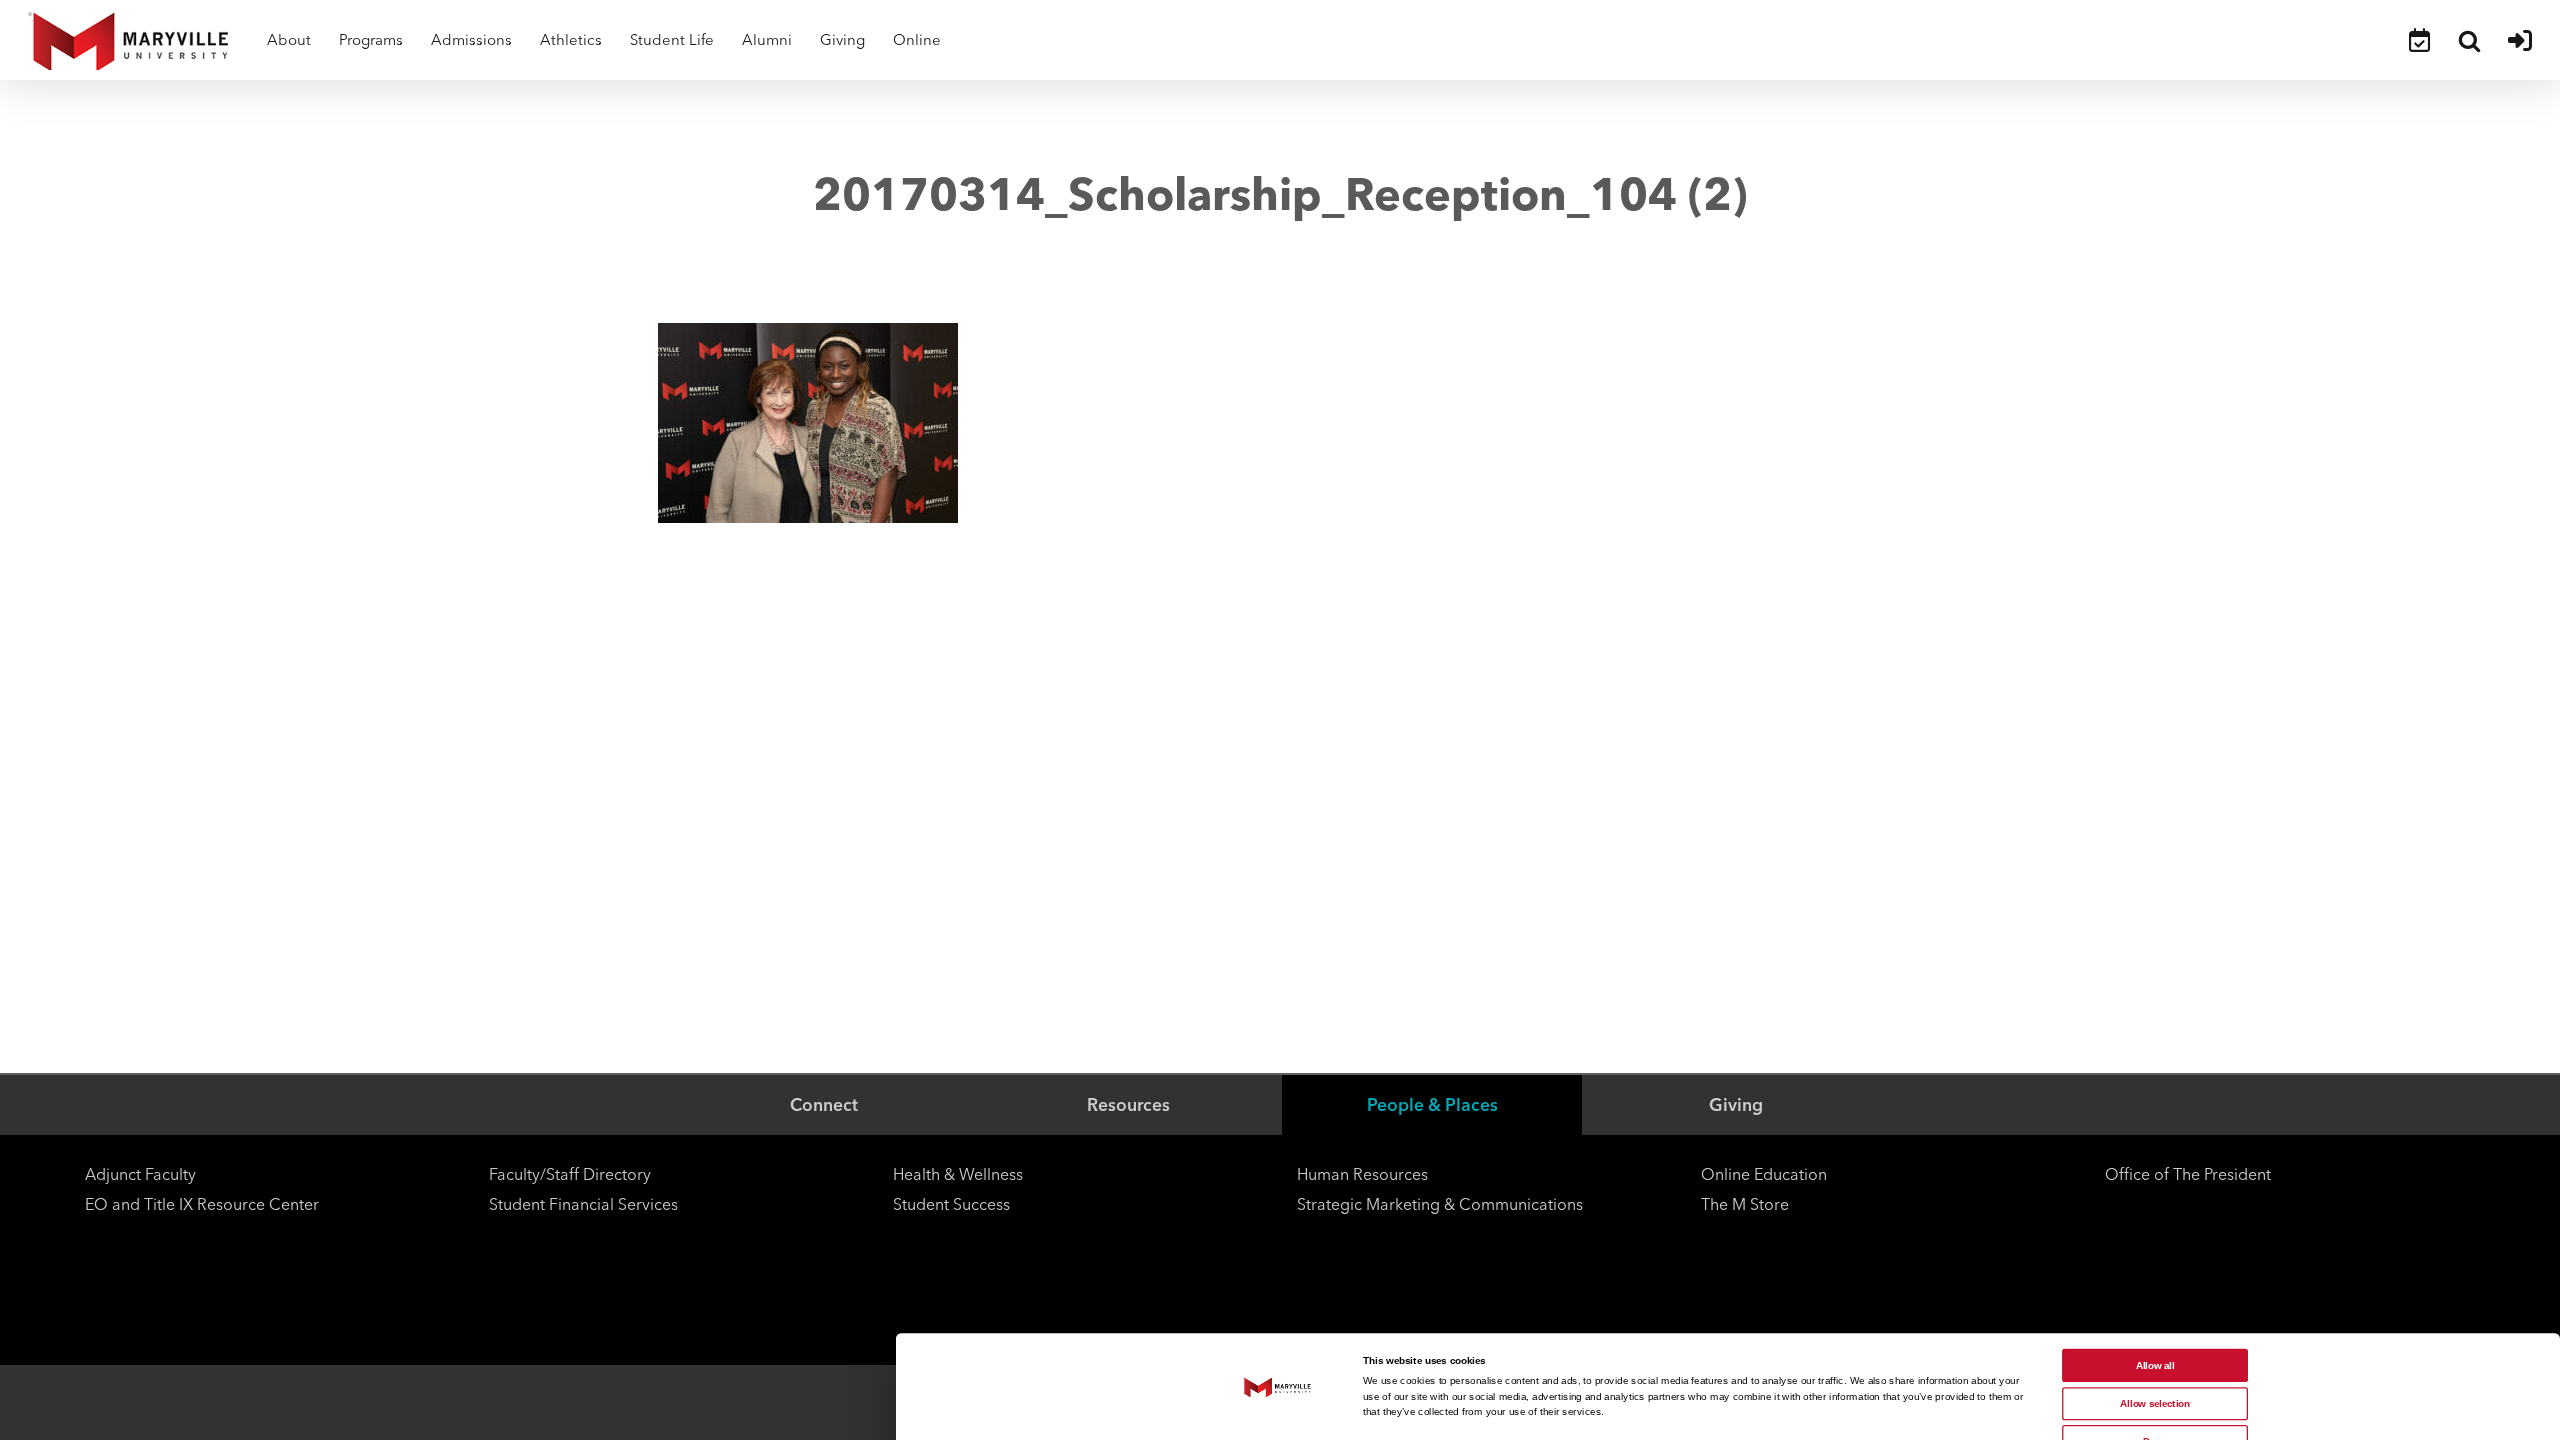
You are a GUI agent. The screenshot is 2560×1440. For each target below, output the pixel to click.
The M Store (1745, 1204)
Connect (824, 1104)
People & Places (1432, 1104)
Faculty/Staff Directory (570, 1174)
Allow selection (2155, 1403)
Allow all (2155, 1365)
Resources (1128, 1104)
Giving (1736, 1104)
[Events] (2419, 40)
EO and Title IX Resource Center (202, 1204)
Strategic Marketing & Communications (1440, 1204)
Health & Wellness (958, 1174)
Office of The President (2188, 1174)
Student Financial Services (583, 1204)
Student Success (951, 1204)
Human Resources (1362, 1174)
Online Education (1764, 1174)
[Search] (2469, 40)
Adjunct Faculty (140, 1174)
